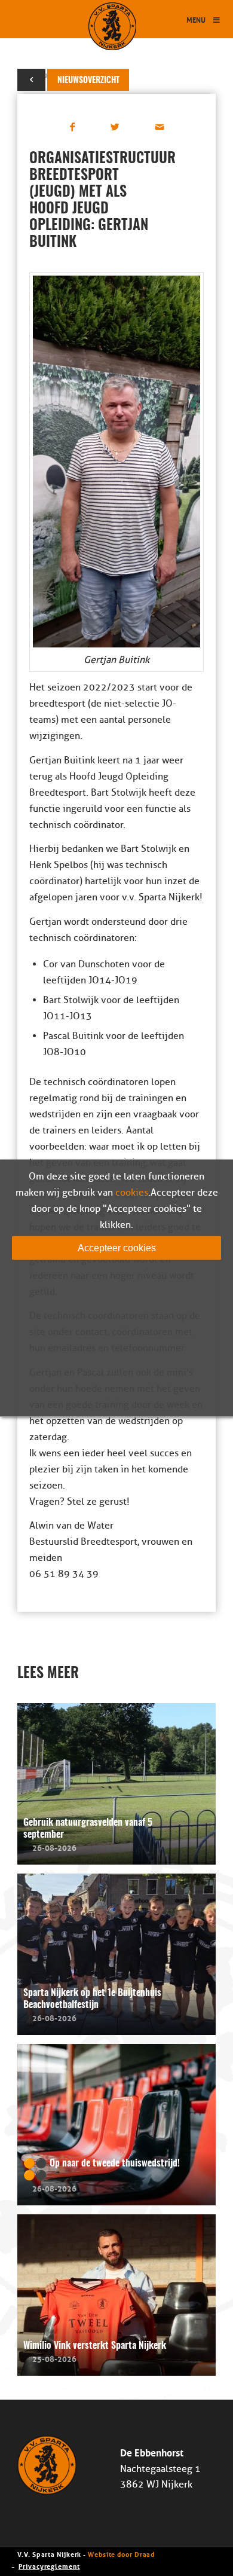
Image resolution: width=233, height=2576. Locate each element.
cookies (132, 1192)
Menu (196, 19)
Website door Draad (121, 2554)
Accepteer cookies (117, 1247)
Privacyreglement (49, 2566)
